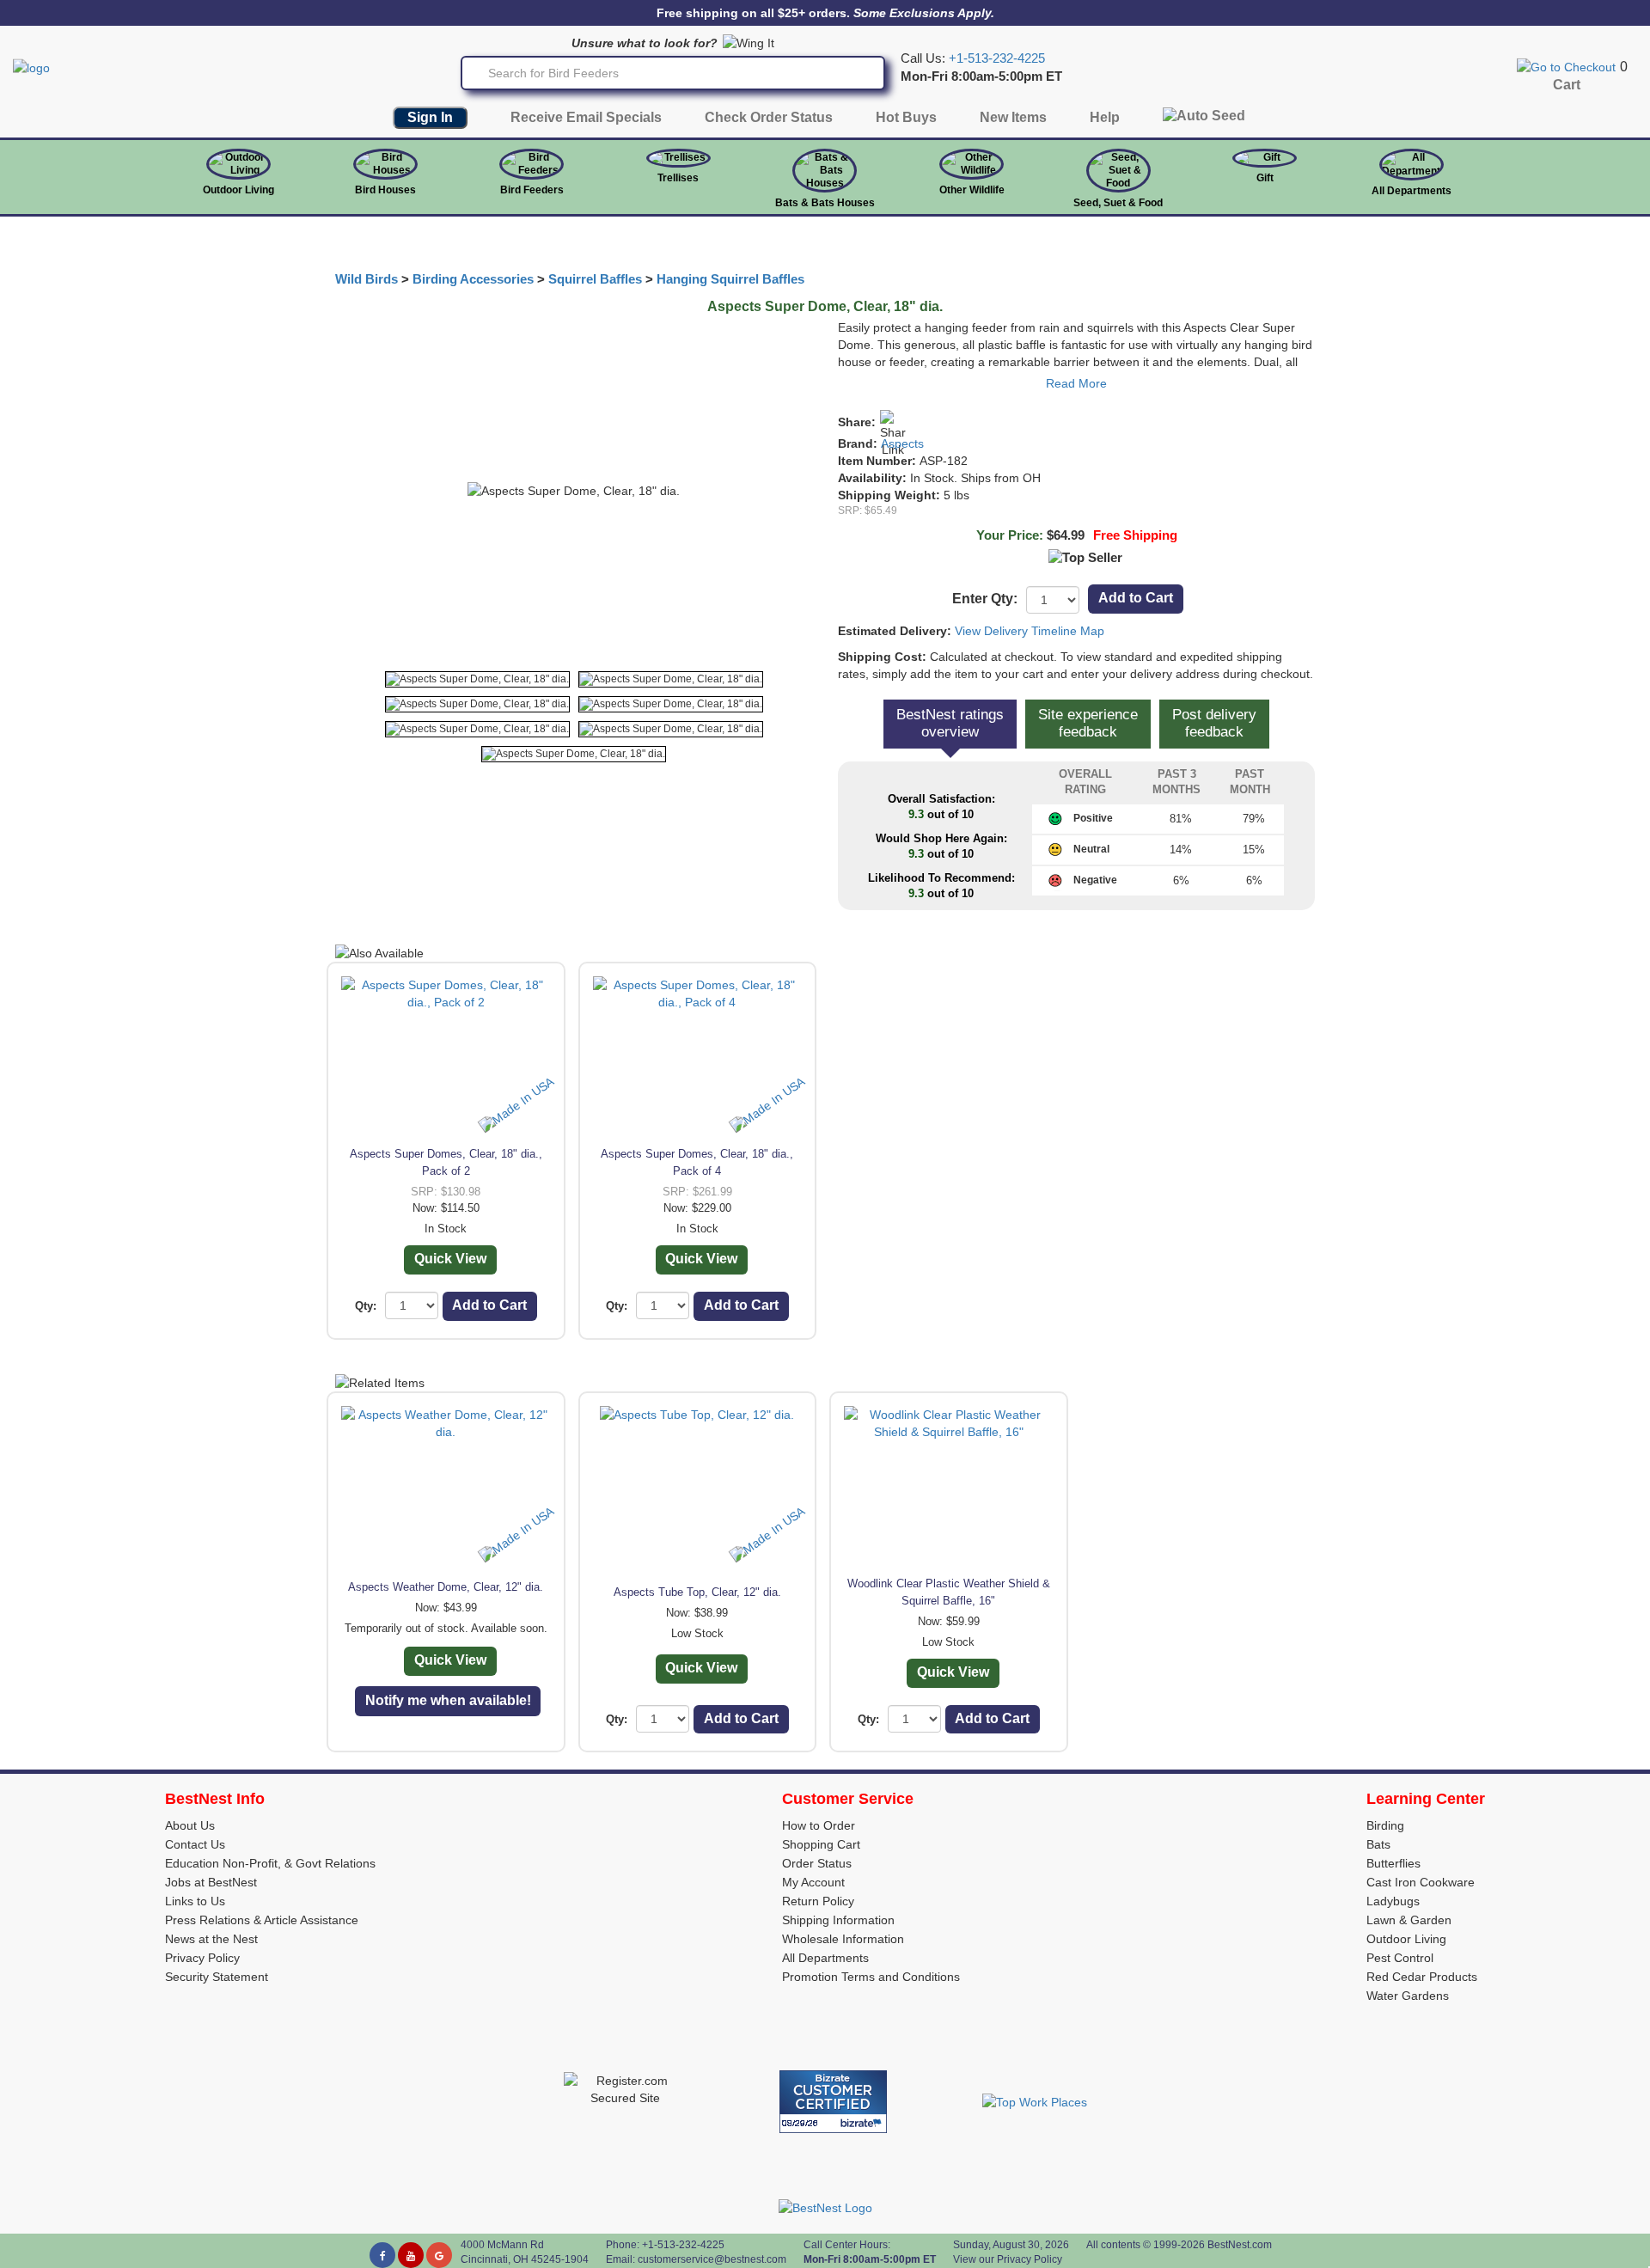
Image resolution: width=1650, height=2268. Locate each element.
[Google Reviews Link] (439, 2255)
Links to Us (195, 1901)
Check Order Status (769, 117)
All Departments (1412, 191)
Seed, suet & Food (1118, 203)
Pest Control (1400, 1958)
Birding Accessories (473, 279)
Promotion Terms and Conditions (871, 1977)
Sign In (430, 117)
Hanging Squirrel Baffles (730, 279)
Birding (1385, 1825)
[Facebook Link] (382, 2255)
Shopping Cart (821, 1844)
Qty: (366, 1306)
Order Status (817, 1863)
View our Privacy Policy (1008, 2259)
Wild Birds (367, 279)
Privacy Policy (202, 1958)
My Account (813, 1882)
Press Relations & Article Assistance (262, 1920)
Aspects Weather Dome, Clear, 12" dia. (446, 1587)
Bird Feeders (532, 190)
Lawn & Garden (1409, 1920)
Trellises (678, 178)
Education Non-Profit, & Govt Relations (270, 1863)
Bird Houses (385, 190)
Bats (1378, 1844)
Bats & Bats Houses (825, 203)
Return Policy (818, 1901)
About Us (190, 1825)
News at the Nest (211, 1939)
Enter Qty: (985, 599)
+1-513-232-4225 (997, 58)
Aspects (902, 443)
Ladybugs (1393, 1901)
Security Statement (217, 1977)
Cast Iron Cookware (1421, 1882)
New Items (1013, 117)
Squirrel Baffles (595, 279)
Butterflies (1393, 1863)
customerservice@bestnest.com (712, 2259)
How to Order (819, 1825)
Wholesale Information (843, 1939)
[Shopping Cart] (1566, 66)
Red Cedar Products (1422, 1977)
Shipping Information (838, 1920)
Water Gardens (1408, 1996)
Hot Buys (906, 117)
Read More (1076, 383)
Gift (1265, 178)
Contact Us (195, 1844)
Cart (1567, 85)
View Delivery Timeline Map (1030, 631)
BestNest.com (1240, 2245)
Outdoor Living (238, 190)
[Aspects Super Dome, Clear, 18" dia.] (477, 679)
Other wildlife (972, 190)
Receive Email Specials (586, 117)
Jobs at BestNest (211, 1882)
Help (1105, 117)
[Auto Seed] (1204, 120)
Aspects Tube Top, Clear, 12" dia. (697, 1592)
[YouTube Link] (411, 2255)
